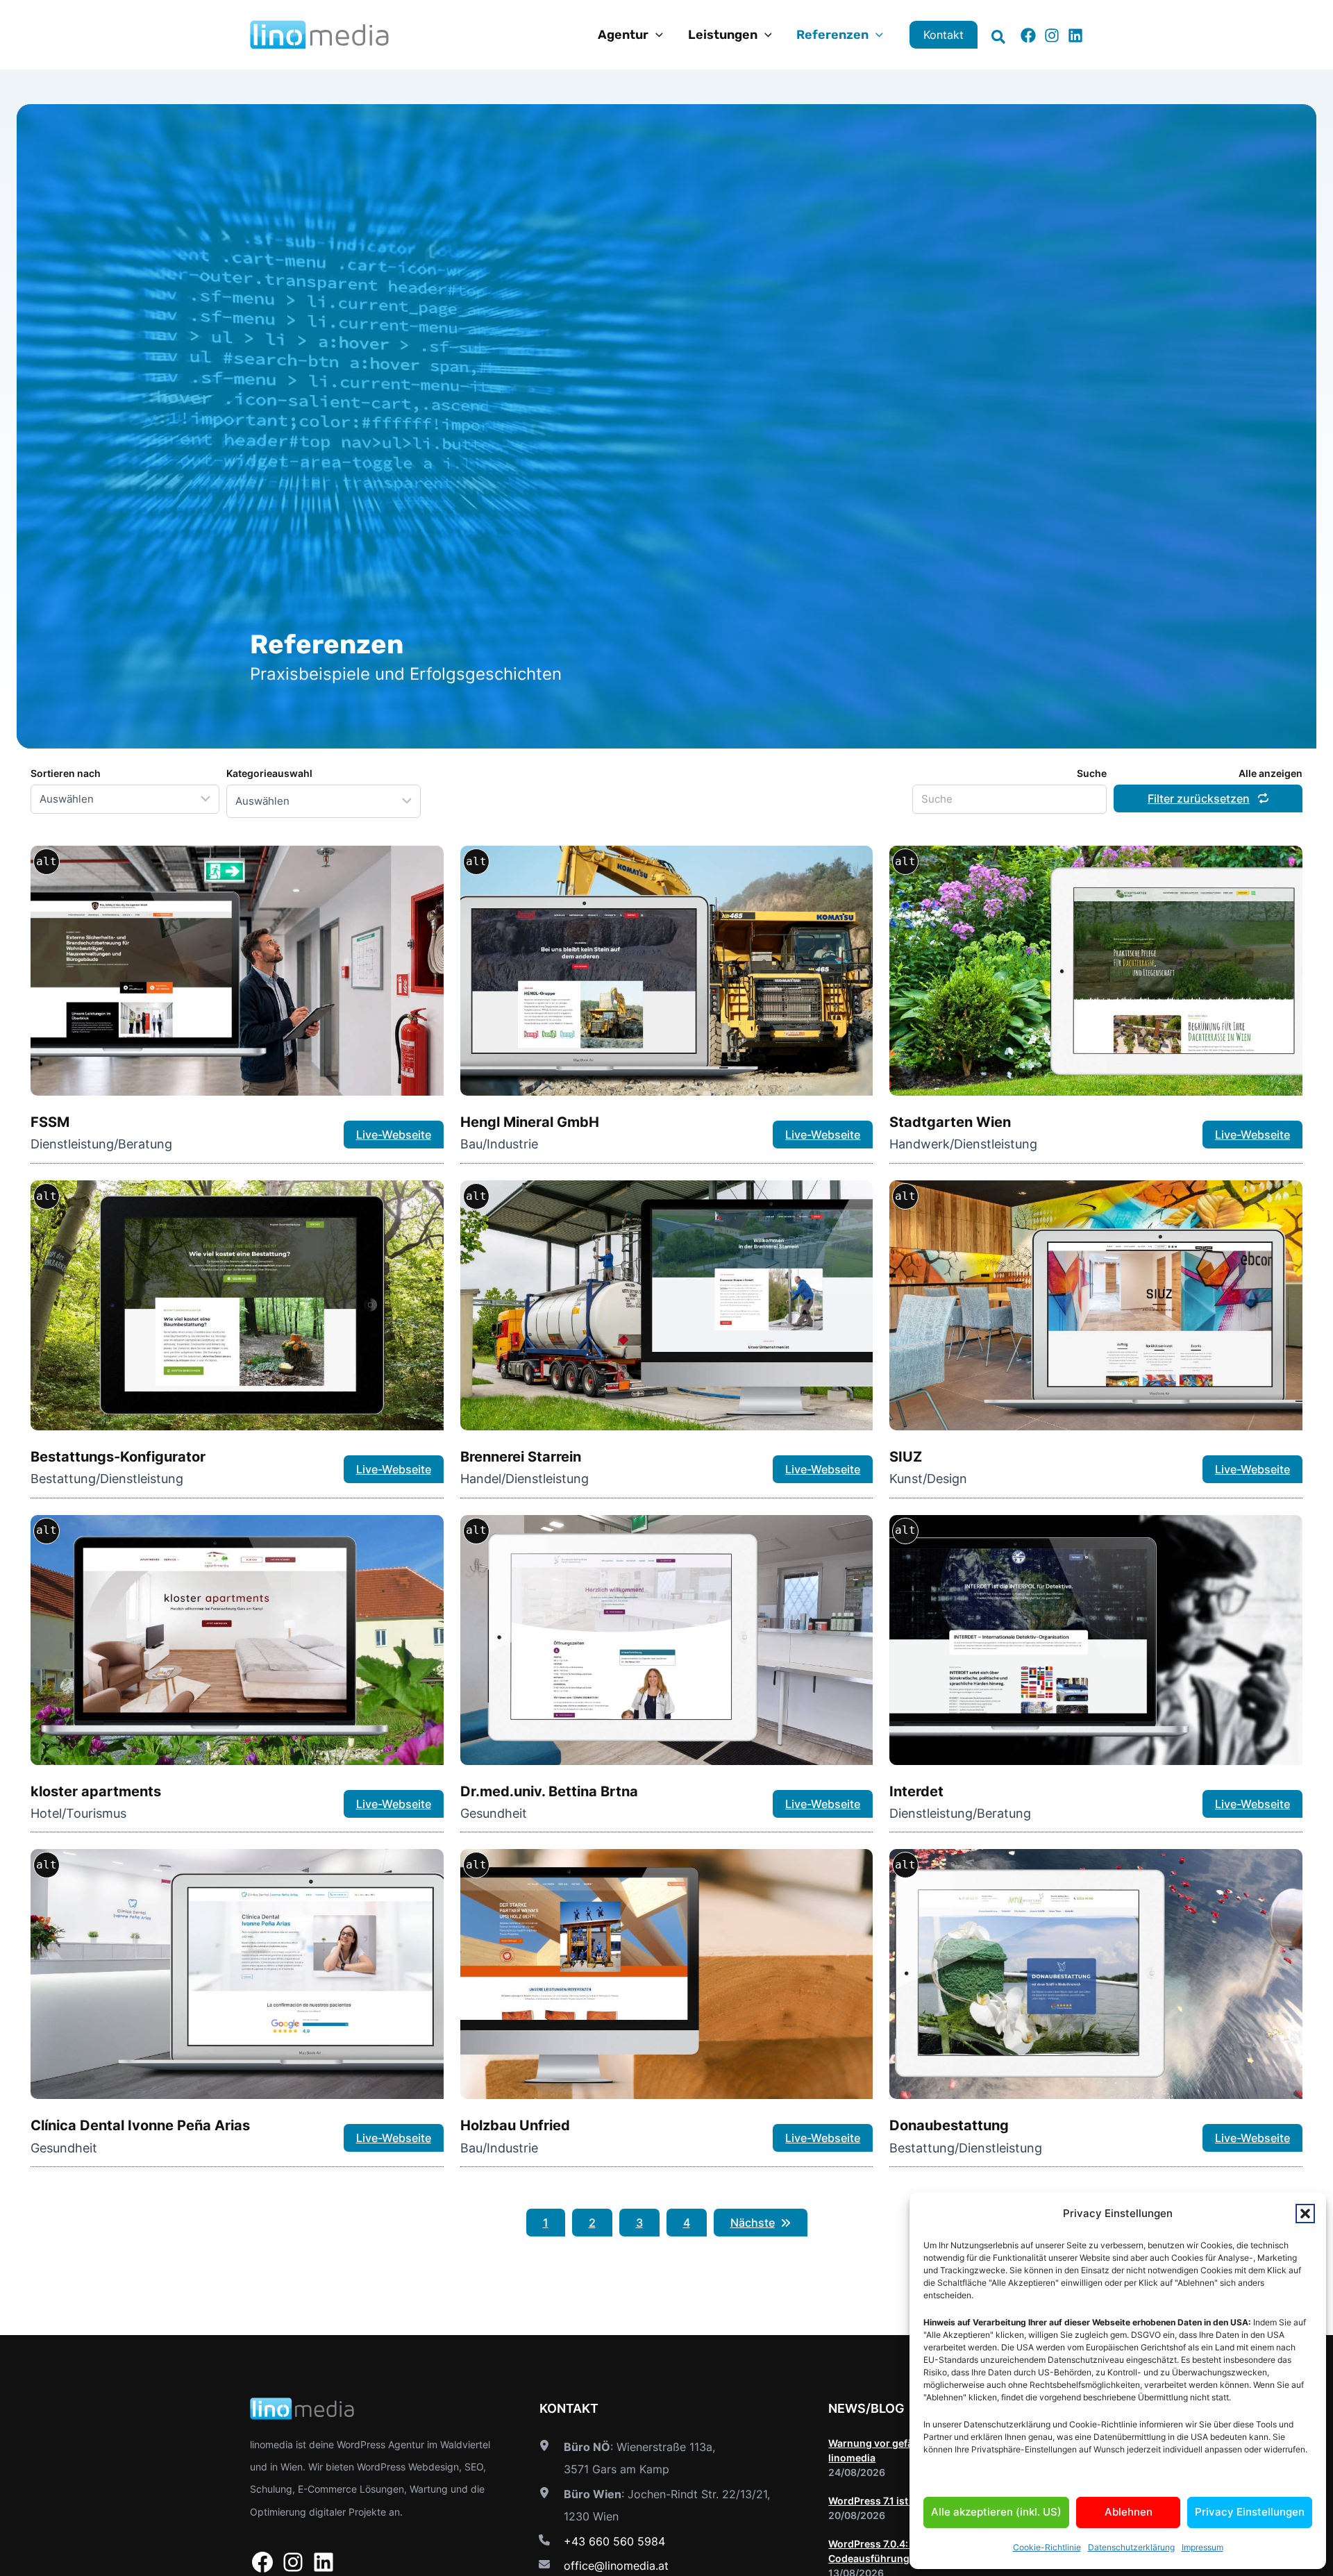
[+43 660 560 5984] (600, 2541)
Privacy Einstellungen (1250, 2512)
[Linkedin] (1075, 35)
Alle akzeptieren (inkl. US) (996, 2512)
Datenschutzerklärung (1131, 2547)
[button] (1305, 2214)
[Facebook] (1028, 35)
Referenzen (832, 35)
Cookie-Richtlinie (1047, 2547)
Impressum (1202, 2547)
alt (47, 861)
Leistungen (723, 35)
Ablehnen (1129, 2512)
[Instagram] (1052, 35)
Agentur (623, 35)
